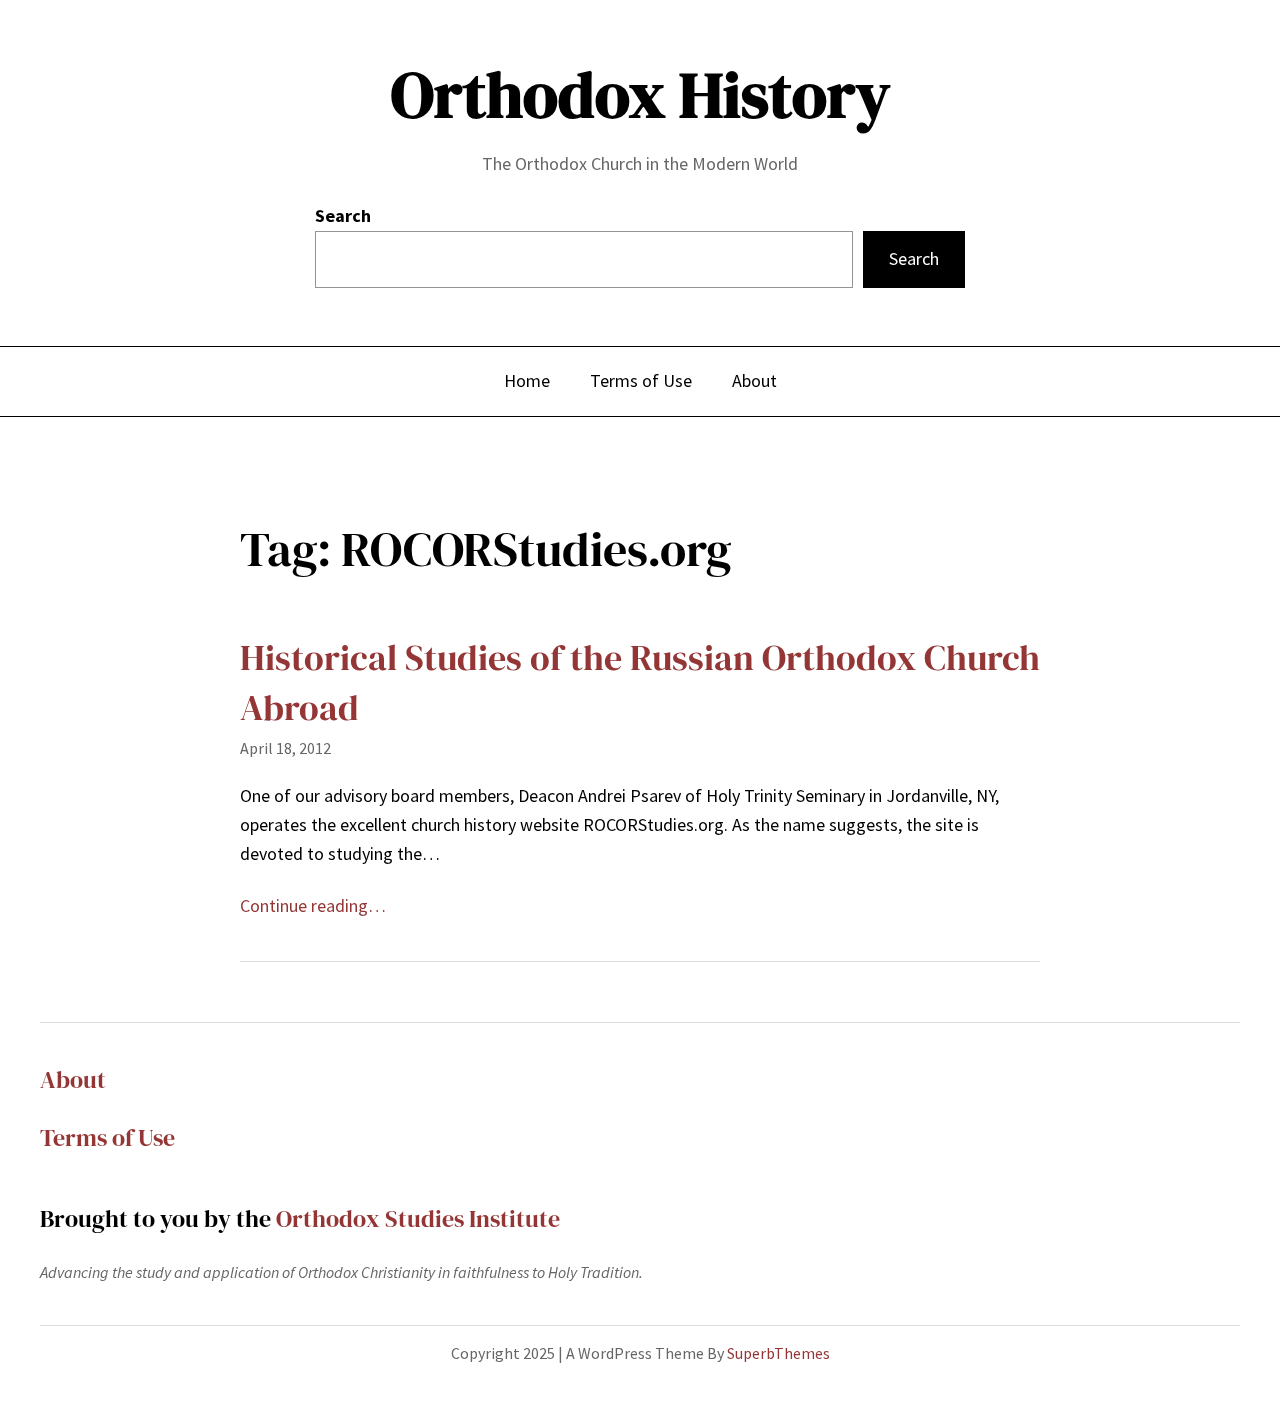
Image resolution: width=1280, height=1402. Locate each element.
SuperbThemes (778, 1353)
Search (343, 215)
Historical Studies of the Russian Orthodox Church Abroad (640, 682)
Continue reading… (313, 905)
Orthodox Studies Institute (418, 1218)
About (73, 1079)
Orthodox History (640, 94)
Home (527, 380)
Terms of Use (107, 1137)
